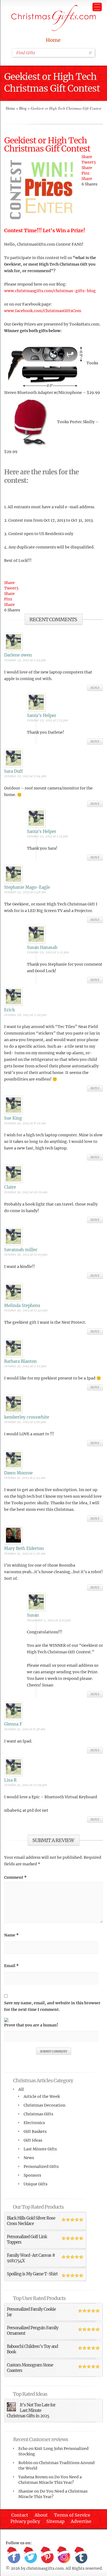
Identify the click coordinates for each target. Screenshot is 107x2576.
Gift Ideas (33, 2140)
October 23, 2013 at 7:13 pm (47, 720)
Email (11, 1966)
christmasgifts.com (45, 2568)
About (41, 2515)
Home (53, 40)
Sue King (13, 1118)
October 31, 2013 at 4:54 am (25, 1478)
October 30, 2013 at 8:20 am (25, 1123)
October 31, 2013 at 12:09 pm (26, 1785)
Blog (23, 108)
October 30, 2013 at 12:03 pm (26, 1254)
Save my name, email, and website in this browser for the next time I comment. (52, 2006)
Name (11, 1935)
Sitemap (55, 2521)
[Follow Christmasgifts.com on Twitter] (30, 2555)
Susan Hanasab (42, 947)
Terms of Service (72, 2515)
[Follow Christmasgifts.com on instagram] (64, 2555)
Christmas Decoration (44, 2105)
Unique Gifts (36, 2184)
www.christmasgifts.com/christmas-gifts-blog (50, 291)
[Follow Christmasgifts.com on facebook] (14, 2555)
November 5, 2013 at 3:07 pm (49, 1620)
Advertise (81, 2521)
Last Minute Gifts (40, 2149)
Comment (15, 1877)
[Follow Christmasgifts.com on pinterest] (47, 2555)
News (29, 2158)
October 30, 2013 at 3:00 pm (25, 1422)
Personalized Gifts (41, 2166)
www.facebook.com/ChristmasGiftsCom (43, 311)
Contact (20, 2515)
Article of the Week (42, 2096)
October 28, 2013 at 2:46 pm (25, 1015)
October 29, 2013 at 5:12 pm (48, 952)
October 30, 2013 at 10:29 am (26, 1192)
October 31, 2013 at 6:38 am (25, 1729)
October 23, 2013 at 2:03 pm (25, 660)
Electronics (34, 2123)
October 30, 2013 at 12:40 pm (26, 1310)
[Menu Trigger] (97, 7)
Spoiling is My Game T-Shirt (32, 2274)
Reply (95, 688)
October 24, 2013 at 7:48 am (25, 892)
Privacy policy (25, 2521)
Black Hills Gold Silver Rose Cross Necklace (31, 2221)
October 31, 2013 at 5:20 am (25, 1553)
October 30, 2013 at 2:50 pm (25, 1366)
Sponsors (32, 2175)
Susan (33, 1615)
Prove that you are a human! (31, 2025)
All (21, 2089)
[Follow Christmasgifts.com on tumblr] (81, 2555)
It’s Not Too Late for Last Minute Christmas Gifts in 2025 (31, 2410)
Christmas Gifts (38, 2114)
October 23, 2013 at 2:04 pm (25, 776)
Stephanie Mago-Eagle (27, 887)
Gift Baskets (35, 2131)
